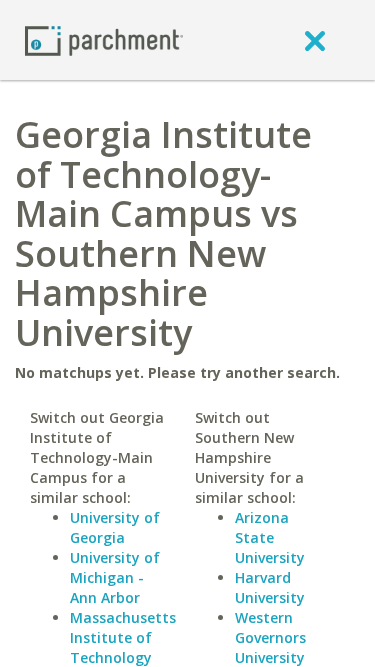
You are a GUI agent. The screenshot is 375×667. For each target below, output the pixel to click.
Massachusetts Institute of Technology (123, 637)
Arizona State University (270, 537)
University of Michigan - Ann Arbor (115, 577)
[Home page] (104, 39)
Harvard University (270, 587)
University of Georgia (115, 527)
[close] (315, 40)
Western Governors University (270, 637)
